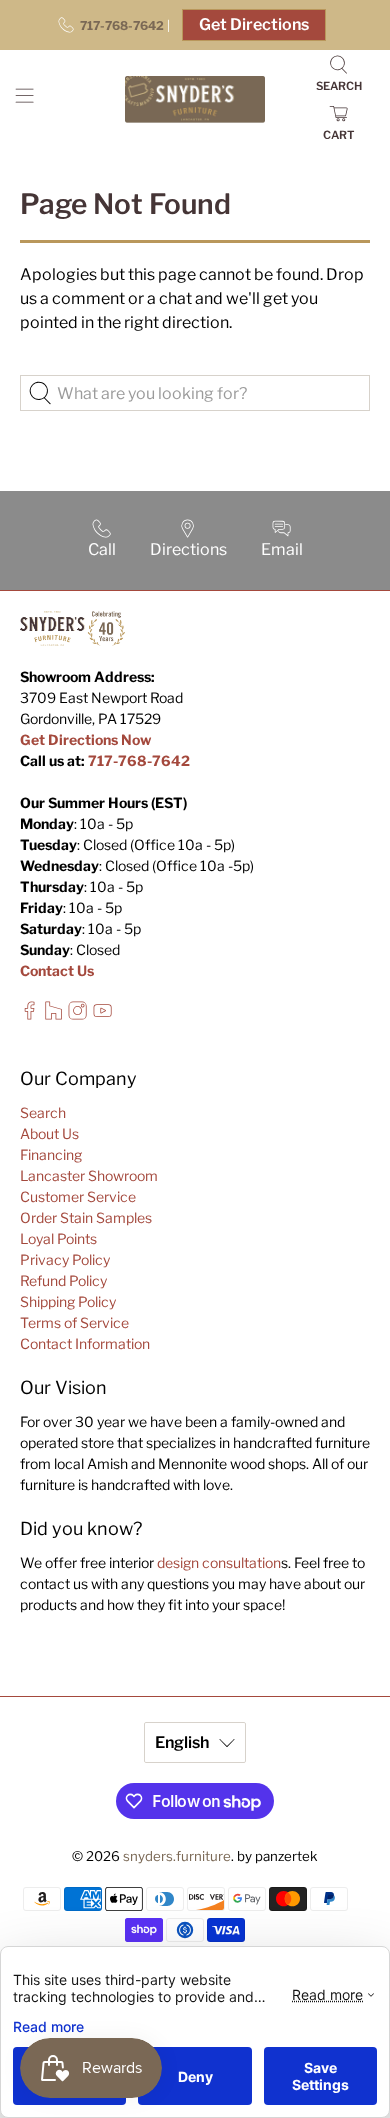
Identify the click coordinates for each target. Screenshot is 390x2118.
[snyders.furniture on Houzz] (53, 1014)
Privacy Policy (65, 1259)
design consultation (219, 1562)
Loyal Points (58, 1238)
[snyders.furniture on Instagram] (77, 1014)
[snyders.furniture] (195, 99)
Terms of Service (74, 1322)
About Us (49, 1133)
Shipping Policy (68, 1301)
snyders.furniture (177, 1856)
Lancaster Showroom (89, 1175)
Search (43, 1112)
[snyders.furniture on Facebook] (29, 1014)
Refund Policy (63, 1280)
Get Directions (254, 24)
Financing (51, 1154)
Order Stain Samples (86, 1217)
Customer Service (78, 1196)
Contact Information (85, 1343)
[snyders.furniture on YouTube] (102, 1014)
